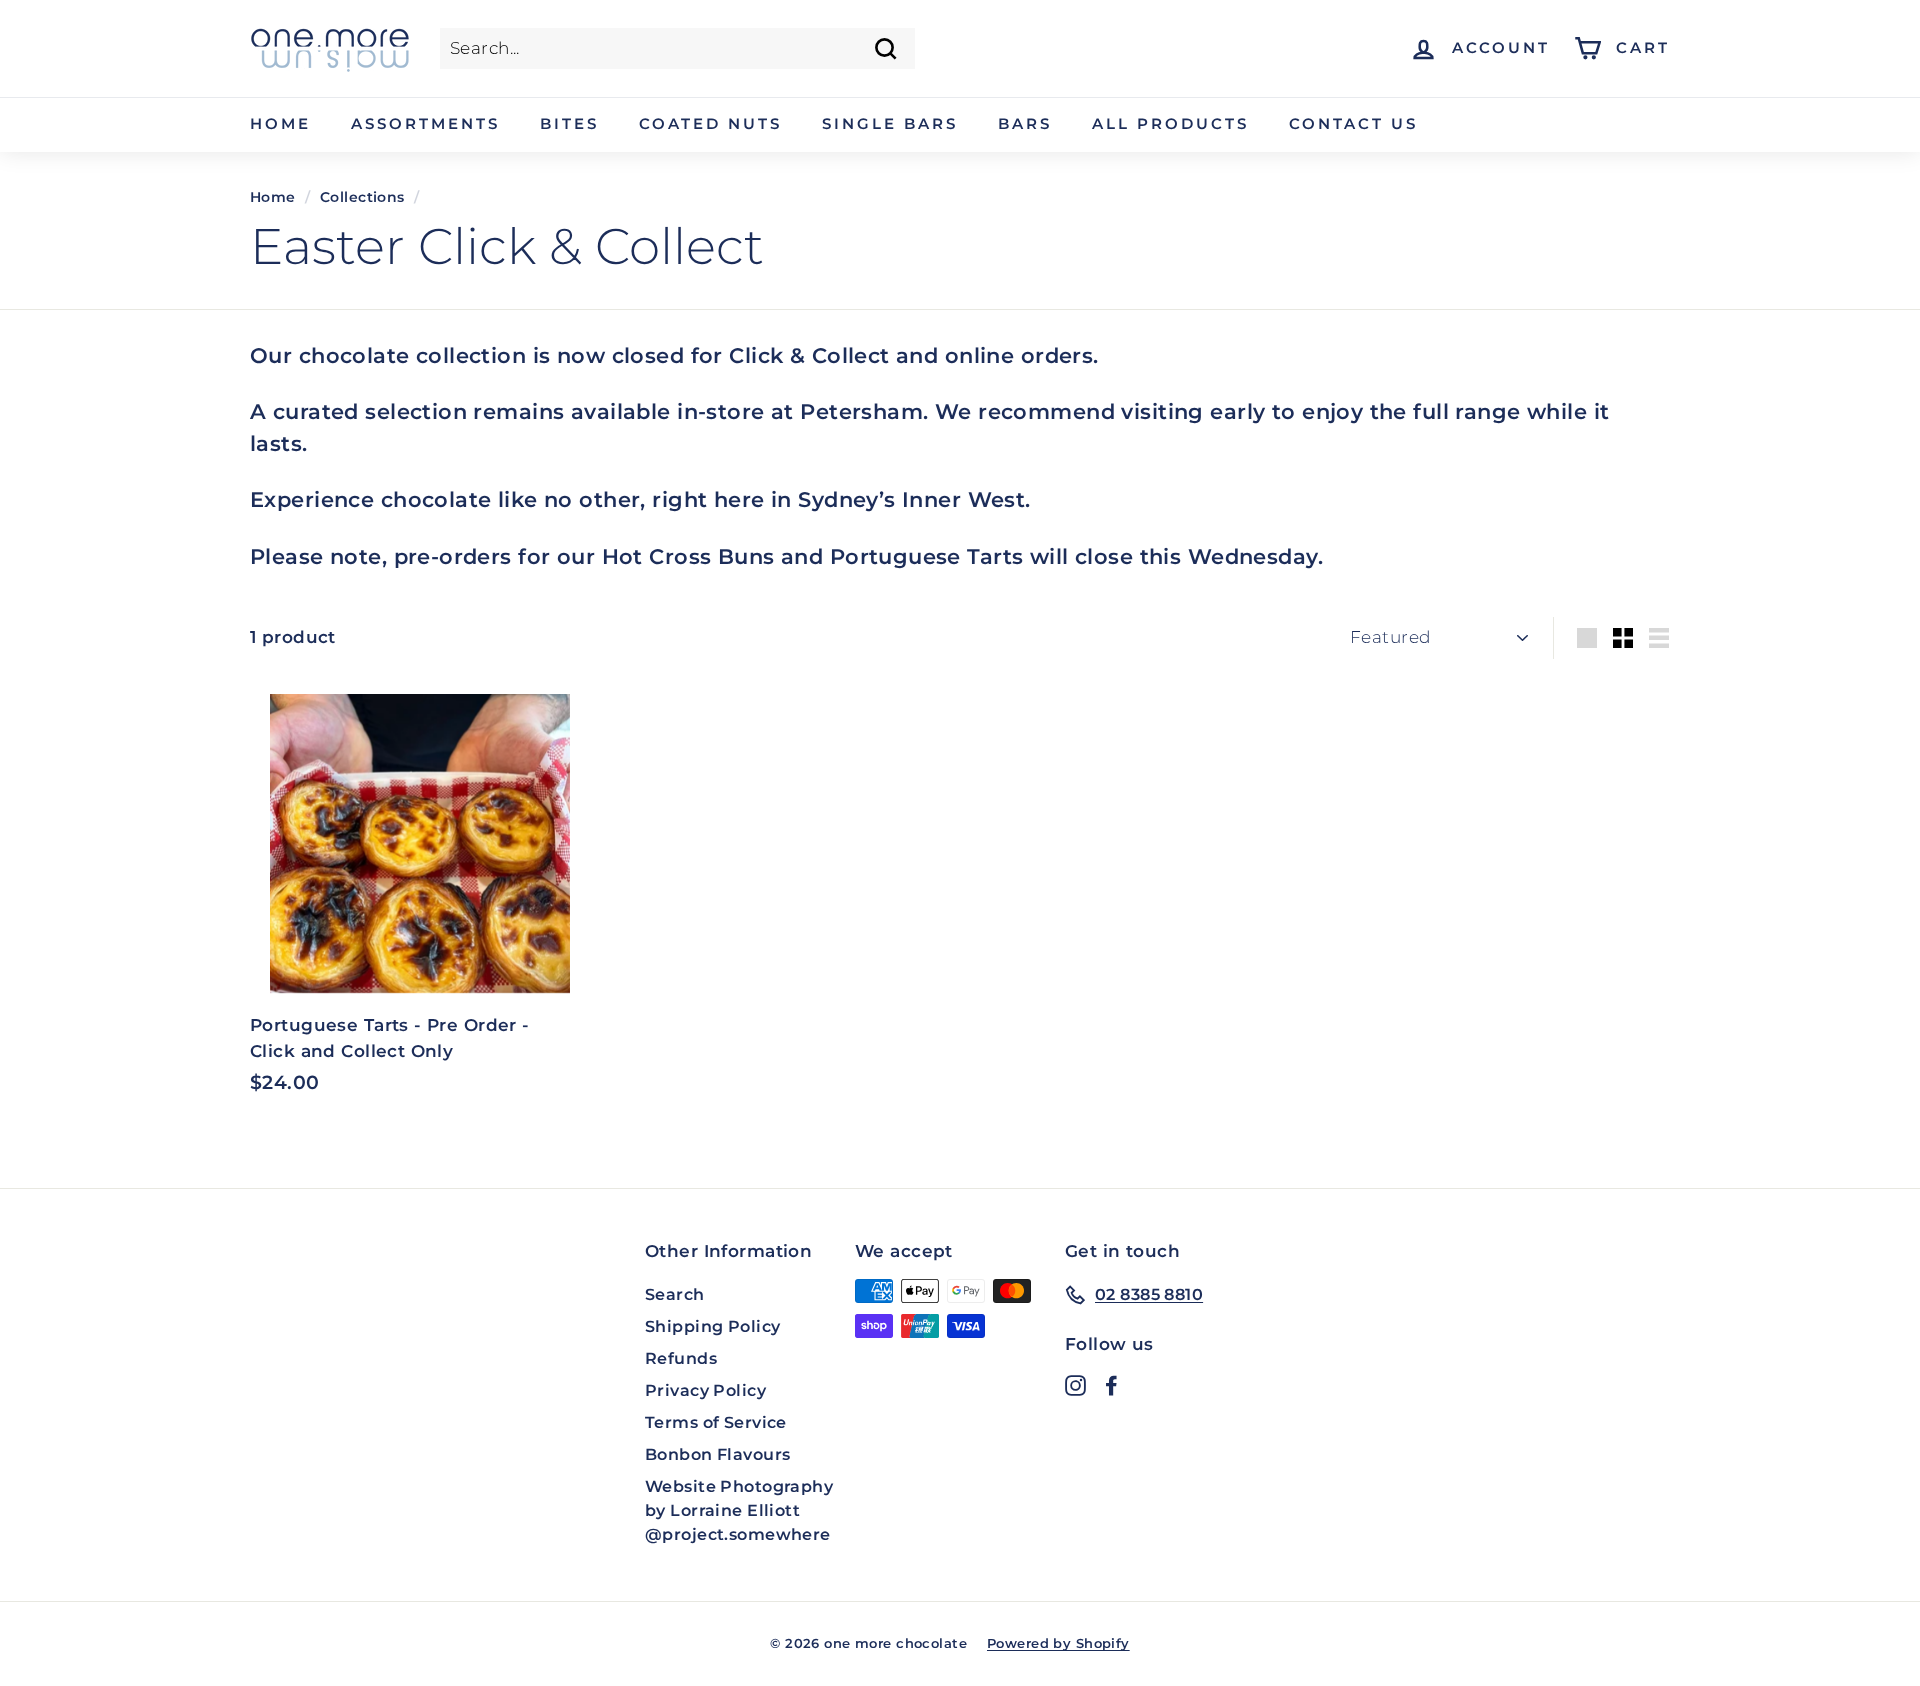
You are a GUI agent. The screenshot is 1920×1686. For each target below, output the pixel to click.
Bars (1025, 123)
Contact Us (1353, 123)
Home (280, 123)
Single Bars (890, 123)
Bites (569, 123)
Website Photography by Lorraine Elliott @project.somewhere (739, 1510)
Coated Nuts (710, 123)
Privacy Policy (705, 1390)
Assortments (425, 123)
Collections (362, 197)
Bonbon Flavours (717, 1454)
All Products (1170, 123)
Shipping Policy (712, 1326)
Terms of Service (716, 1422)
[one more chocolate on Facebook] (1111, 1385)
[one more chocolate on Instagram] (1075, 1385)
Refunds (681, 1358)
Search (675, 1294)
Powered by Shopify (1058, 1643)
